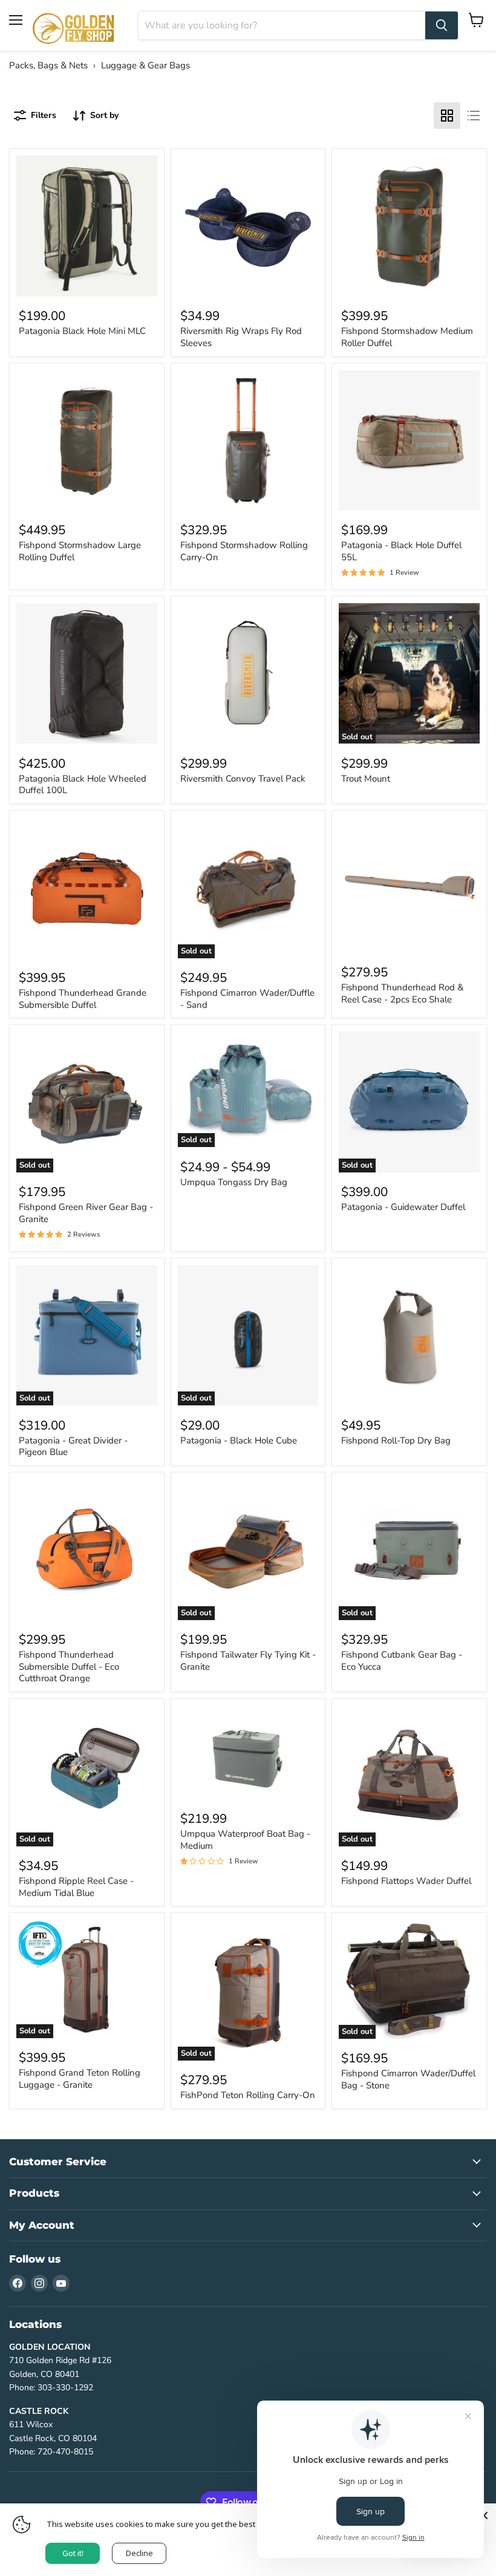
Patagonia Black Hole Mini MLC (82, 331)
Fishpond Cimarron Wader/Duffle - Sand (247, 999)
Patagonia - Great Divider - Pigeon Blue (73, 1447)
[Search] (442, 25)
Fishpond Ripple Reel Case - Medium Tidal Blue (76, 1887)
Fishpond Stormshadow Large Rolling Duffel (80, 551)
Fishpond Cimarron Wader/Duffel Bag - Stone (408, 2079)
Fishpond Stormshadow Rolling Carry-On (244, 551)
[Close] (484, 2516)
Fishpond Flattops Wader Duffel (406, 1881)
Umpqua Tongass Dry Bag (234, 1182)
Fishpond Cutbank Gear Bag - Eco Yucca (402, 1661)
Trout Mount (366, 779)
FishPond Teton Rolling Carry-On (248, 2095)
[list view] (474, 116)
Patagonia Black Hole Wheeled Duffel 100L (83, 785)
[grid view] (447, 116)
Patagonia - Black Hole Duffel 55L (401, 551)
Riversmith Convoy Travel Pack (243, 779)
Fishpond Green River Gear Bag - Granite (86, 1213)
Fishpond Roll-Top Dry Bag (396, 1440)
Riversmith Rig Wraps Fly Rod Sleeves (241, 337)
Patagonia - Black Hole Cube (239, 1440)
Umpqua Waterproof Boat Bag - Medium (245, 1840)
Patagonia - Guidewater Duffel (403, 1207)
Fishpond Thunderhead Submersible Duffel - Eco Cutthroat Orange (69, 1666)
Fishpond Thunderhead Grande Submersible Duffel (83, 999)
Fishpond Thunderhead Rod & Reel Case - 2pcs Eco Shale (402, 993)
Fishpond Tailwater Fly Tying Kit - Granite (248, 1661)
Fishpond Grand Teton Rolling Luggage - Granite (80, 2079)
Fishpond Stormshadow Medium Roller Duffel (407, 337)
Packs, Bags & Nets (48, 65)
